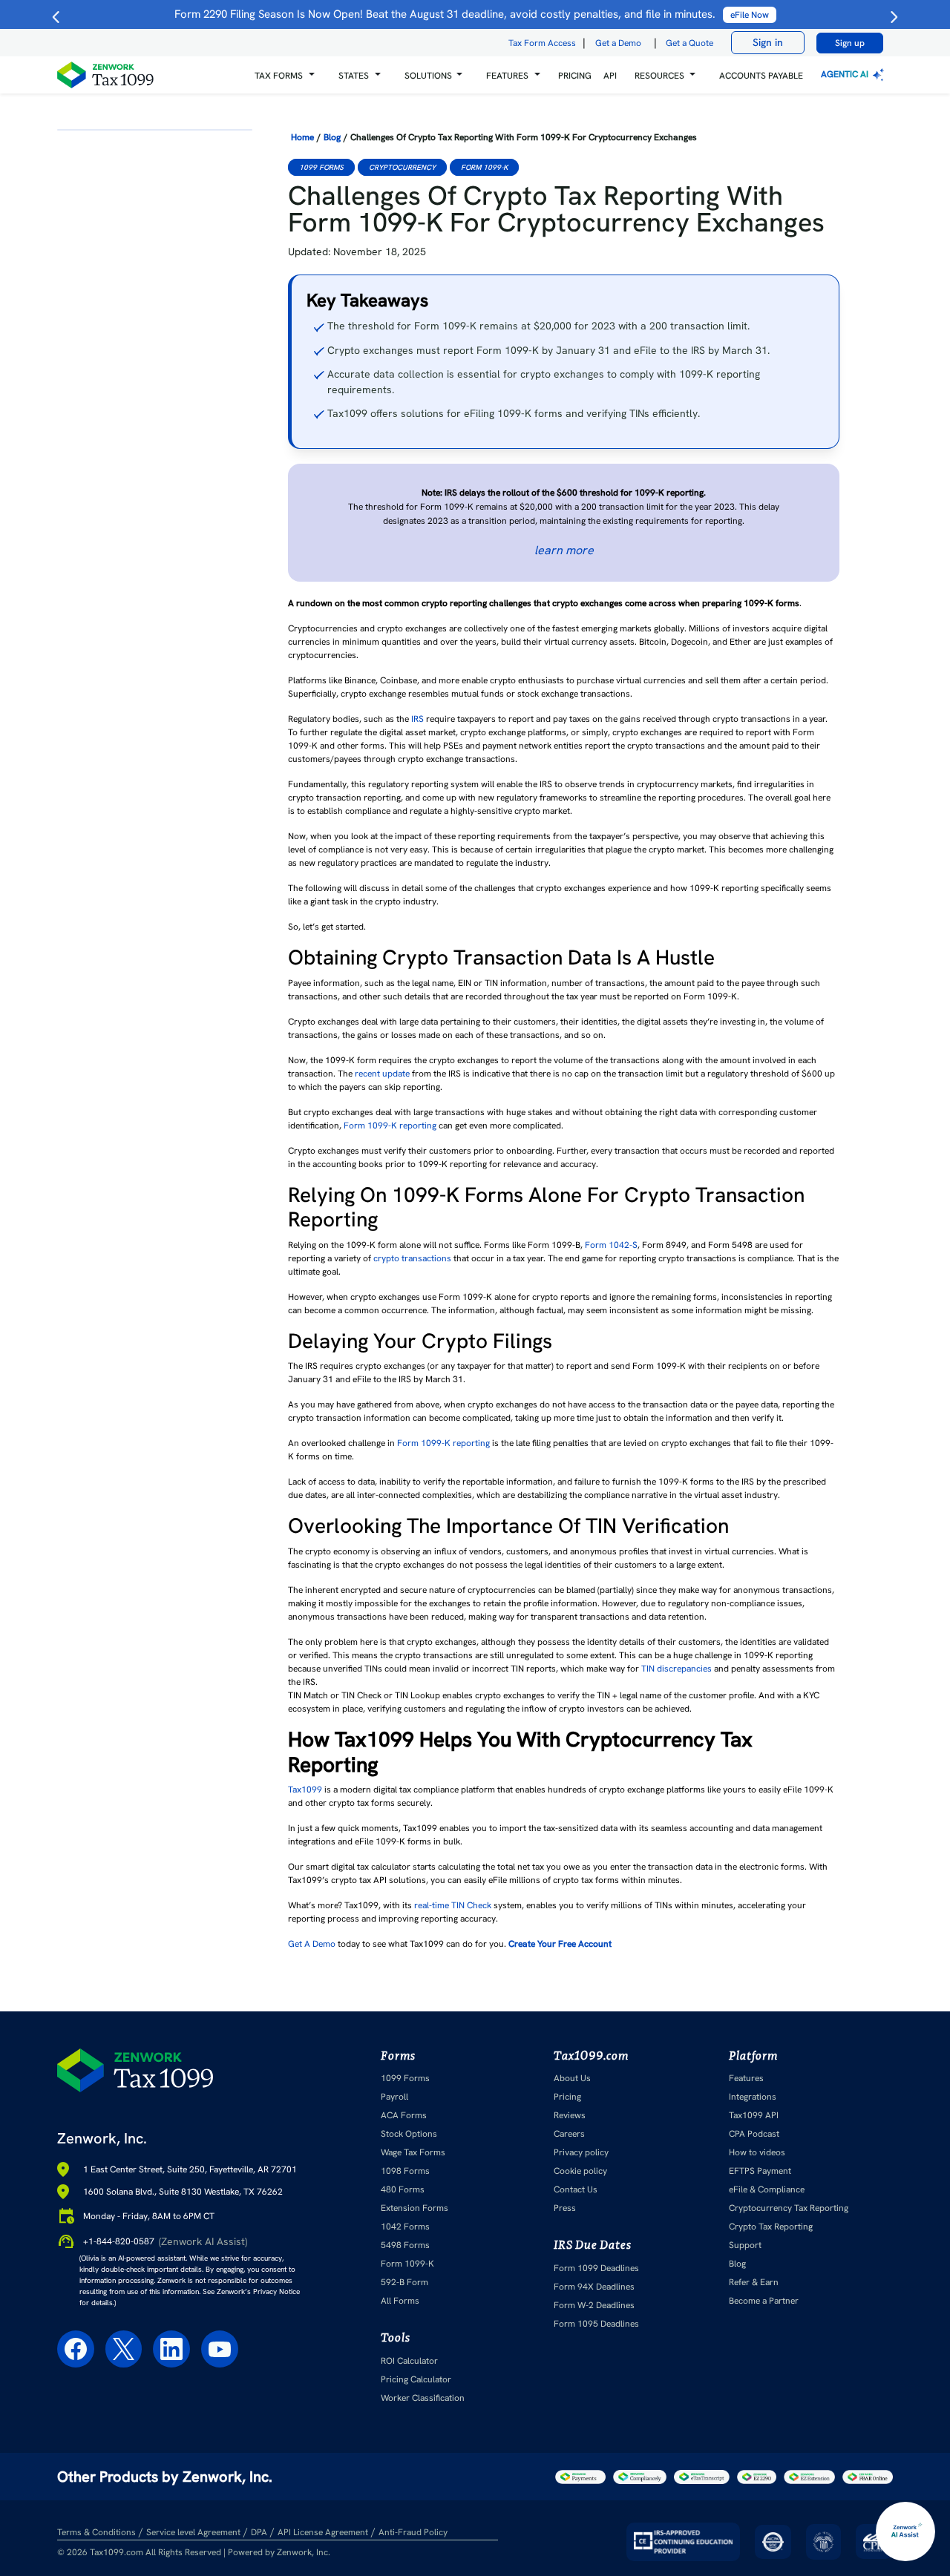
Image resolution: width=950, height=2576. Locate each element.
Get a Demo (618, 43)
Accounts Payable (761, 76)
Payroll (394, 2097)
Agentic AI (846, 74)
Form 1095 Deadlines (596, 2324)
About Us (572, 2078)
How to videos (757, 2152)
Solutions (428, 76)
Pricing (567, 2097)
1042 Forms (405, 2227)
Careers (569, 2134)
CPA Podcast (754, 2134)
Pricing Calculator (416, 2379)
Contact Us (576, 2189)
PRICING (575, 76)
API (610, 76)
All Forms (400, 2301)
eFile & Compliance (767, 2189)
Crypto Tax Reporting (771, 2227)
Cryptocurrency (402, 167)
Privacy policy (581, 2152)
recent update (382, 1074)
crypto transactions (412, 1258)
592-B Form (404, 2282)
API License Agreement (323, 2532)
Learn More (564, 550)
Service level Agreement (193, 2532)
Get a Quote (689, 43)
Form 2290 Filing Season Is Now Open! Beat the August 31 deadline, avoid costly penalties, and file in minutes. (472, 14)
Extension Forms (415, 2208)
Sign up (850, 43)
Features (746, 2078)
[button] (285, 75)
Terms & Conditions (96, 2532)
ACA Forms (404, 2115)
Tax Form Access (542, 43)
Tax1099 (305, 1790)
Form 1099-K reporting (390, 1126)
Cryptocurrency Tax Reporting (789, 2208)
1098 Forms (405, 2171)
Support (745, 2245)
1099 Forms (321, 167)
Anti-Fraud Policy (413, 2532)
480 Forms (403, 2189)
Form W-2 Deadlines (594, 2305)
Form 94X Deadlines (594, 2287)
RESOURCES (659, 76)
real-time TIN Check (453, 1905)
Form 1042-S (611, 1245)
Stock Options (409, 2134)
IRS (417, 719)
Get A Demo (312, 1944)
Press (565, 2208)
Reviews (570, 2115)
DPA (259, 2532)
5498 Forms (405, 2245)
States (354, 76)
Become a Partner (764, 2301)
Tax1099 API (754, 2115)
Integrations (753, 2097)
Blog (332, 137)
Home (302, 137)
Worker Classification (423, 2398)
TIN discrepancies (677, 1669)
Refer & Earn (754, 2282)
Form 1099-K (484, 167)
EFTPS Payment (760, 2171)
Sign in (768, 42)
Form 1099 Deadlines (596, 2268)
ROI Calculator (409, 2361)
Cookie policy (580, 2171)
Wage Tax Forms (413, 2152)
